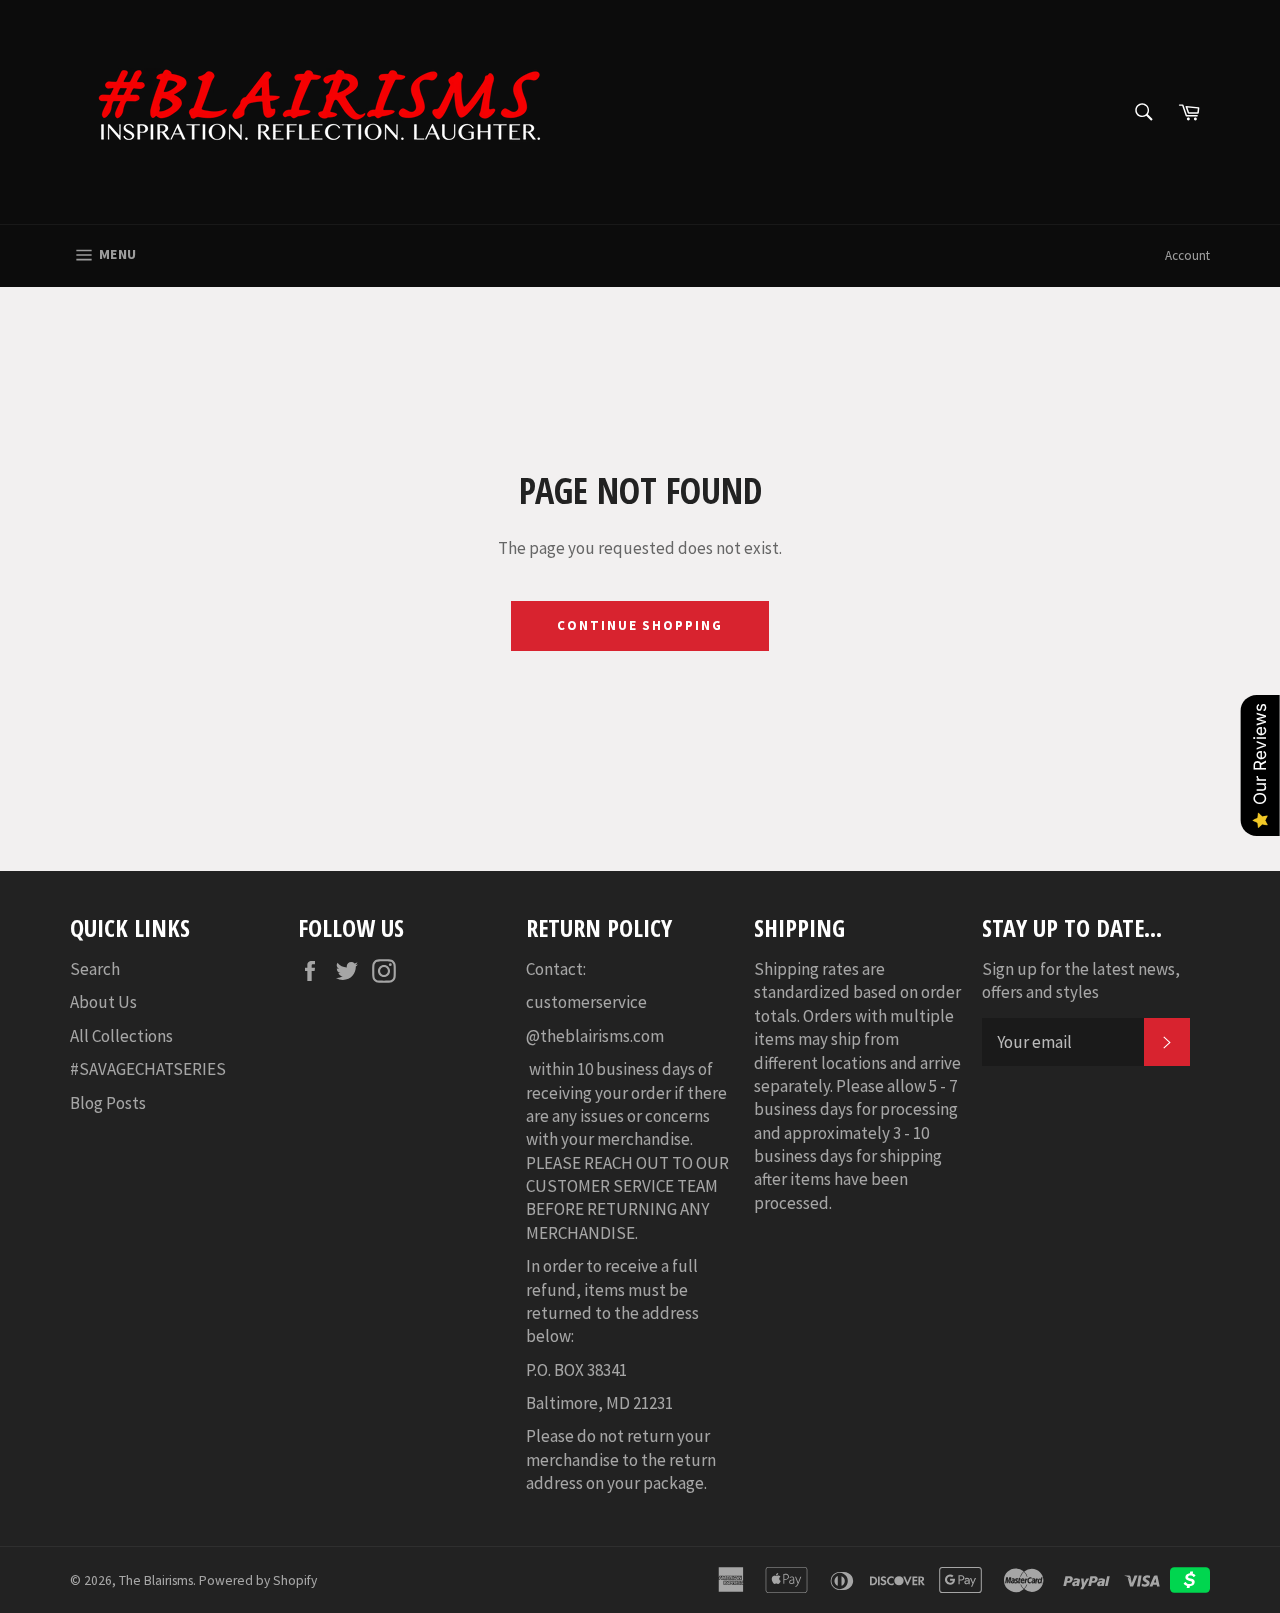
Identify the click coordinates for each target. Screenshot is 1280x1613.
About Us (103, 1002)
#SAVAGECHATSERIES (148, 1069)
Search (95, 969)
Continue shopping (640, 625)
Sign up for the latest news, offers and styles (1081, 980)
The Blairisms (156, 1580)
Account (1187, 255)
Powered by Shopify (258, 1580)
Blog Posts (108, 1103)
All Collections (121, 1036)
